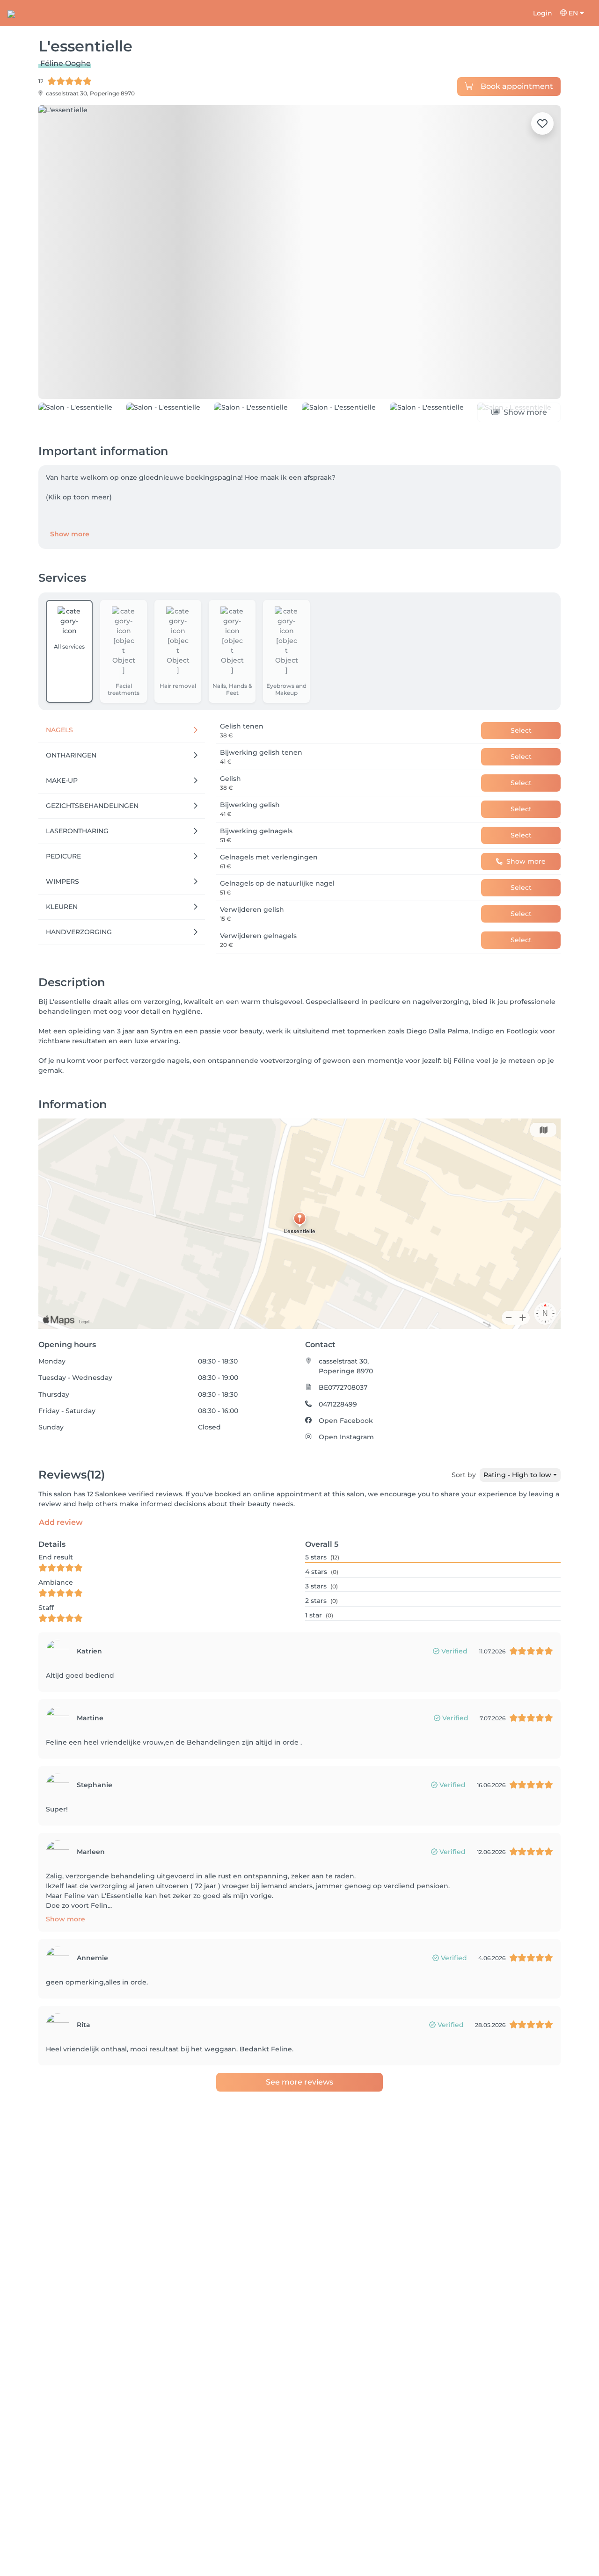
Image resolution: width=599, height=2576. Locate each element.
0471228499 (338, 1447)
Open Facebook (346, 1463)
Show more (70, 577)
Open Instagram (346, 1480)
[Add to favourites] (542, 123)
